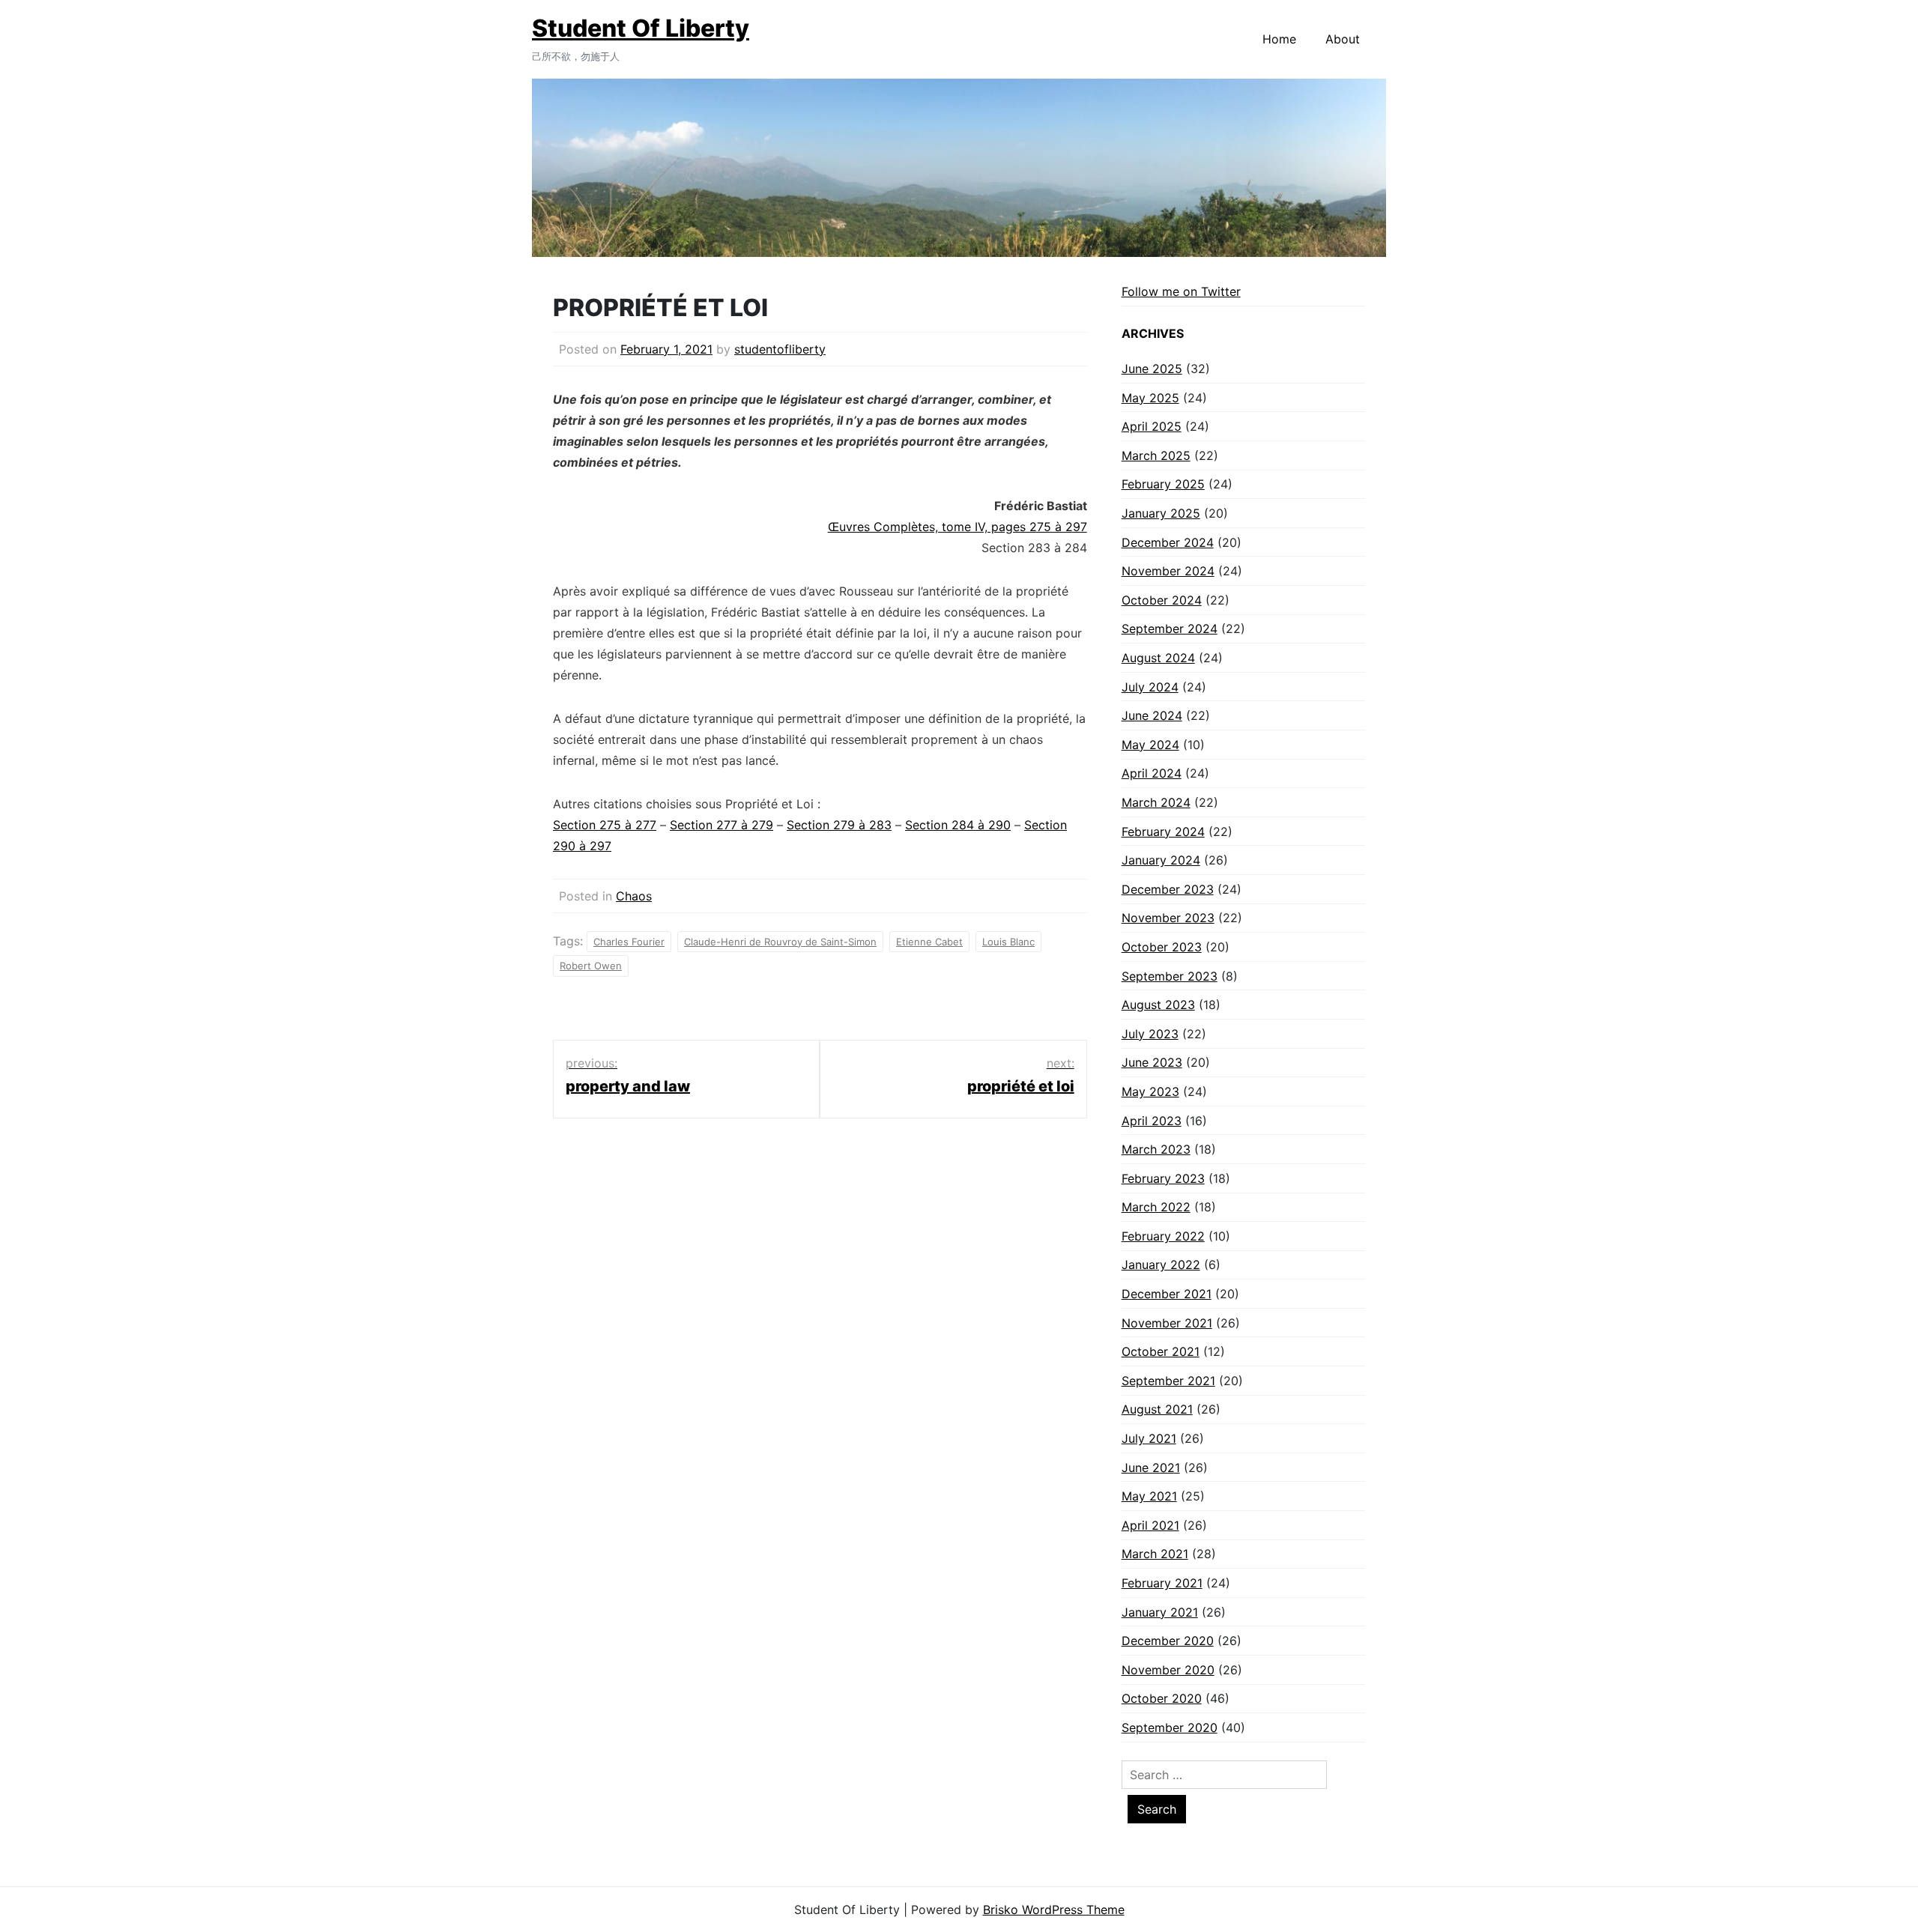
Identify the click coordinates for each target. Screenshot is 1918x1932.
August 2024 (1158, 658)
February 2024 (1163, 832)
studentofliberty (780, 349)
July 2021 (1149, 1438)
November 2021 (1167, 1323)
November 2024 (1168, 571)
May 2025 (1150, 398)
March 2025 (1156, 455)
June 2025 (1152, 369)
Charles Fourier (629, 942)
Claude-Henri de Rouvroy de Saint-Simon (780, 942)
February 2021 (1162, 1583)
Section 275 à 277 (605, 825)
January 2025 (1161, 513)
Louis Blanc (1008, 942)
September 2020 (1170, 1727)
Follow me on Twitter (1181, 291)
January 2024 (1161, 860)
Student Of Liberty (641, 28)
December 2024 (1168, 542)
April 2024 (1152, 773)
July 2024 (1150, 687)
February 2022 (1163, 1236)
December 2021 (1167, 1294)
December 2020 (1168, 1641)
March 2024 (1156, 802)
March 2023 (1156, 1149)
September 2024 (1170, 629)
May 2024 (1150, 745)
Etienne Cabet (929, 942)
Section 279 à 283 (839, 825)
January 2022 (1161, 1265)
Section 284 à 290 (958, 825)
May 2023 (1150, 1091)
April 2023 (1152, 1121)
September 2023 (1170, 976)
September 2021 (1168, 1381)
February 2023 (1163, 1178)
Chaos (634, 896)
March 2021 (1155, 1554)
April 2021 (1150, 1525)
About (1343, 39)
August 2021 (1157, 1409)
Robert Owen (591, 966)
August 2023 (1158, 1005)
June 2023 (1152, 1062)
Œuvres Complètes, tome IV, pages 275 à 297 (958, 527)
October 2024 (1162, 600)
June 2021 (1151, 1468)
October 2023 (1162, 947)
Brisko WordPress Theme (1054, 1910)
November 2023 (1168, 918)
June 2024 (1152, 715)
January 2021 (1160, 1612)
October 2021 (1161, 1351)
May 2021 (1149, 1496)
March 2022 (1156, 1207)
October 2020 (1162, 1698)
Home (1279, 39)
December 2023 (1168, 889)
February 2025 (1163, 484)
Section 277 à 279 (721, 825)
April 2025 (1152, 426)
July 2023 (1150, 1034)
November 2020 (1168, 1670)
